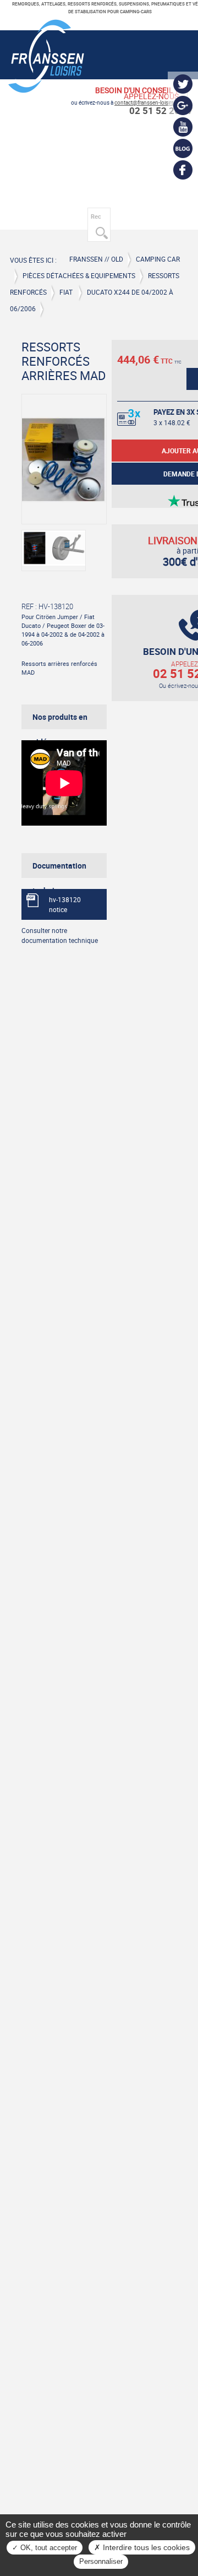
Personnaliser (101, 2561)
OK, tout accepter (48, 2548)
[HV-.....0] (54, 551)
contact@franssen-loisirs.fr (147, 103)
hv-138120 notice (65, 904)
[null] (46, 89)
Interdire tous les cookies (145, 2547)
